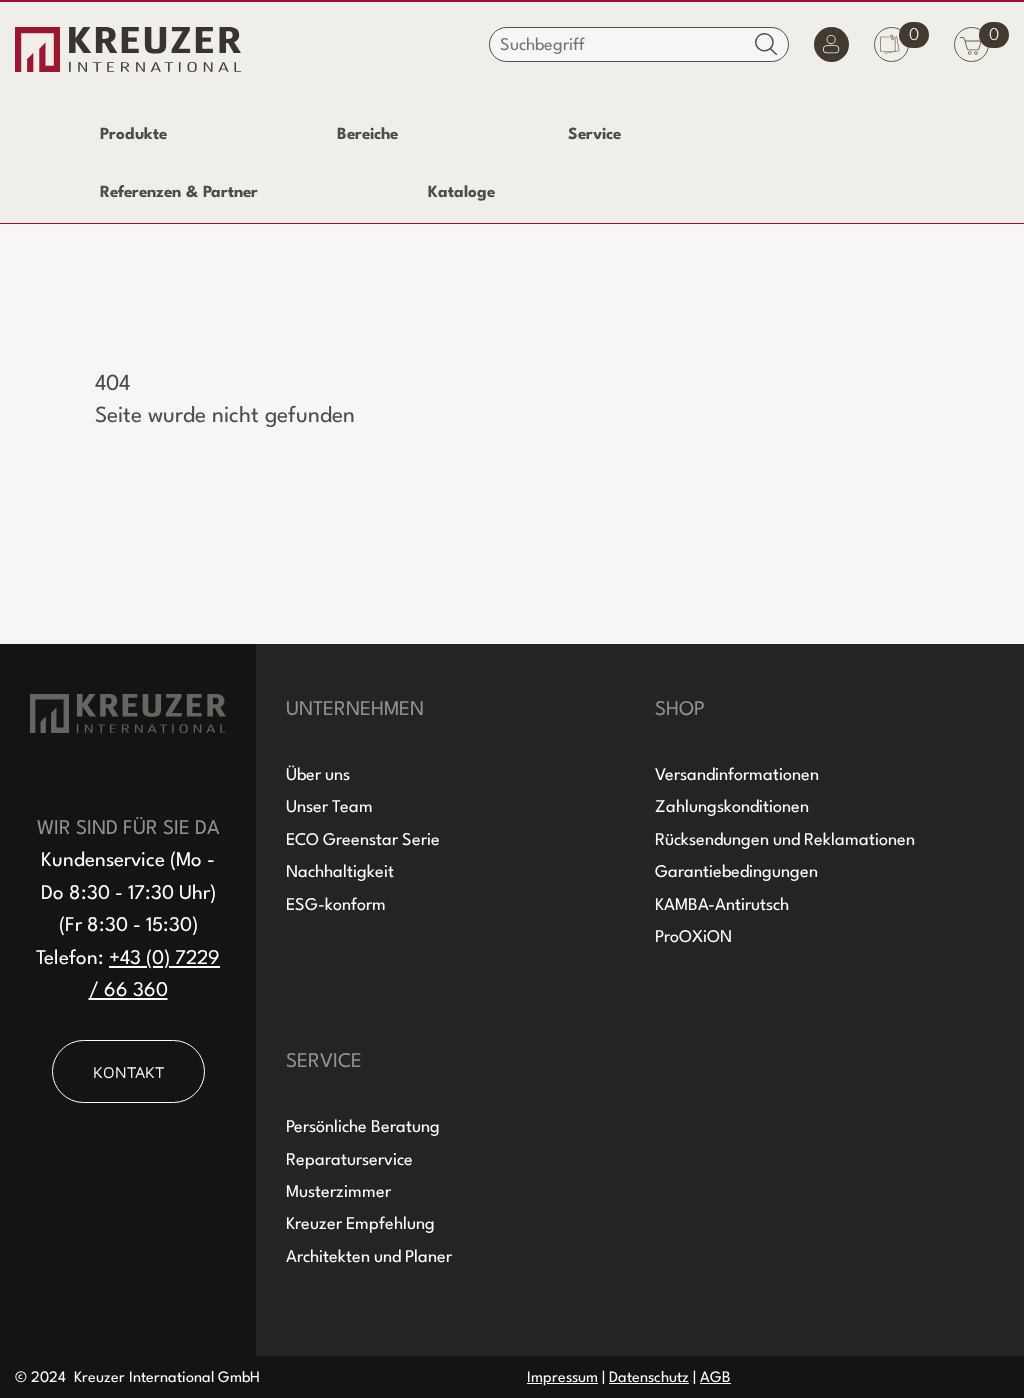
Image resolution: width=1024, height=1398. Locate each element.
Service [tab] (594, 135)
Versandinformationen (737, 775)
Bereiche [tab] (367, 135)
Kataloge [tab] (461, 193)
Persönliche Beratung (363, 1127)
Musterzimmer (338, 1192)
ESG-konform (336, 905)
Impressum (562, 1378)
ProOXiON (693, 937)
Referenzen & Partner (179, 193)
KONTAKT (128, 1072)
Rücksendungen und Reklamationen (785, 840)
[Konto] (831, 49)
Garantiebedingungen (736, 872)
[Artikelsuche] (766, 43)
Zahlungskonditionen (732, 807)
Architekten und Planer (369, 1257)
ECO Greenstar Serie (363, 840)
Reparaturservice (349, 1160)
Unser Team (329, 807)
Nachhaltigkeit (340, 872)
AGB (715, 1378)
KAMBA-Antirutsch (722, 905)
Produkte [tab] (133, 135)
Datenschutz (649, 1378)
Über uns (318, 775)
